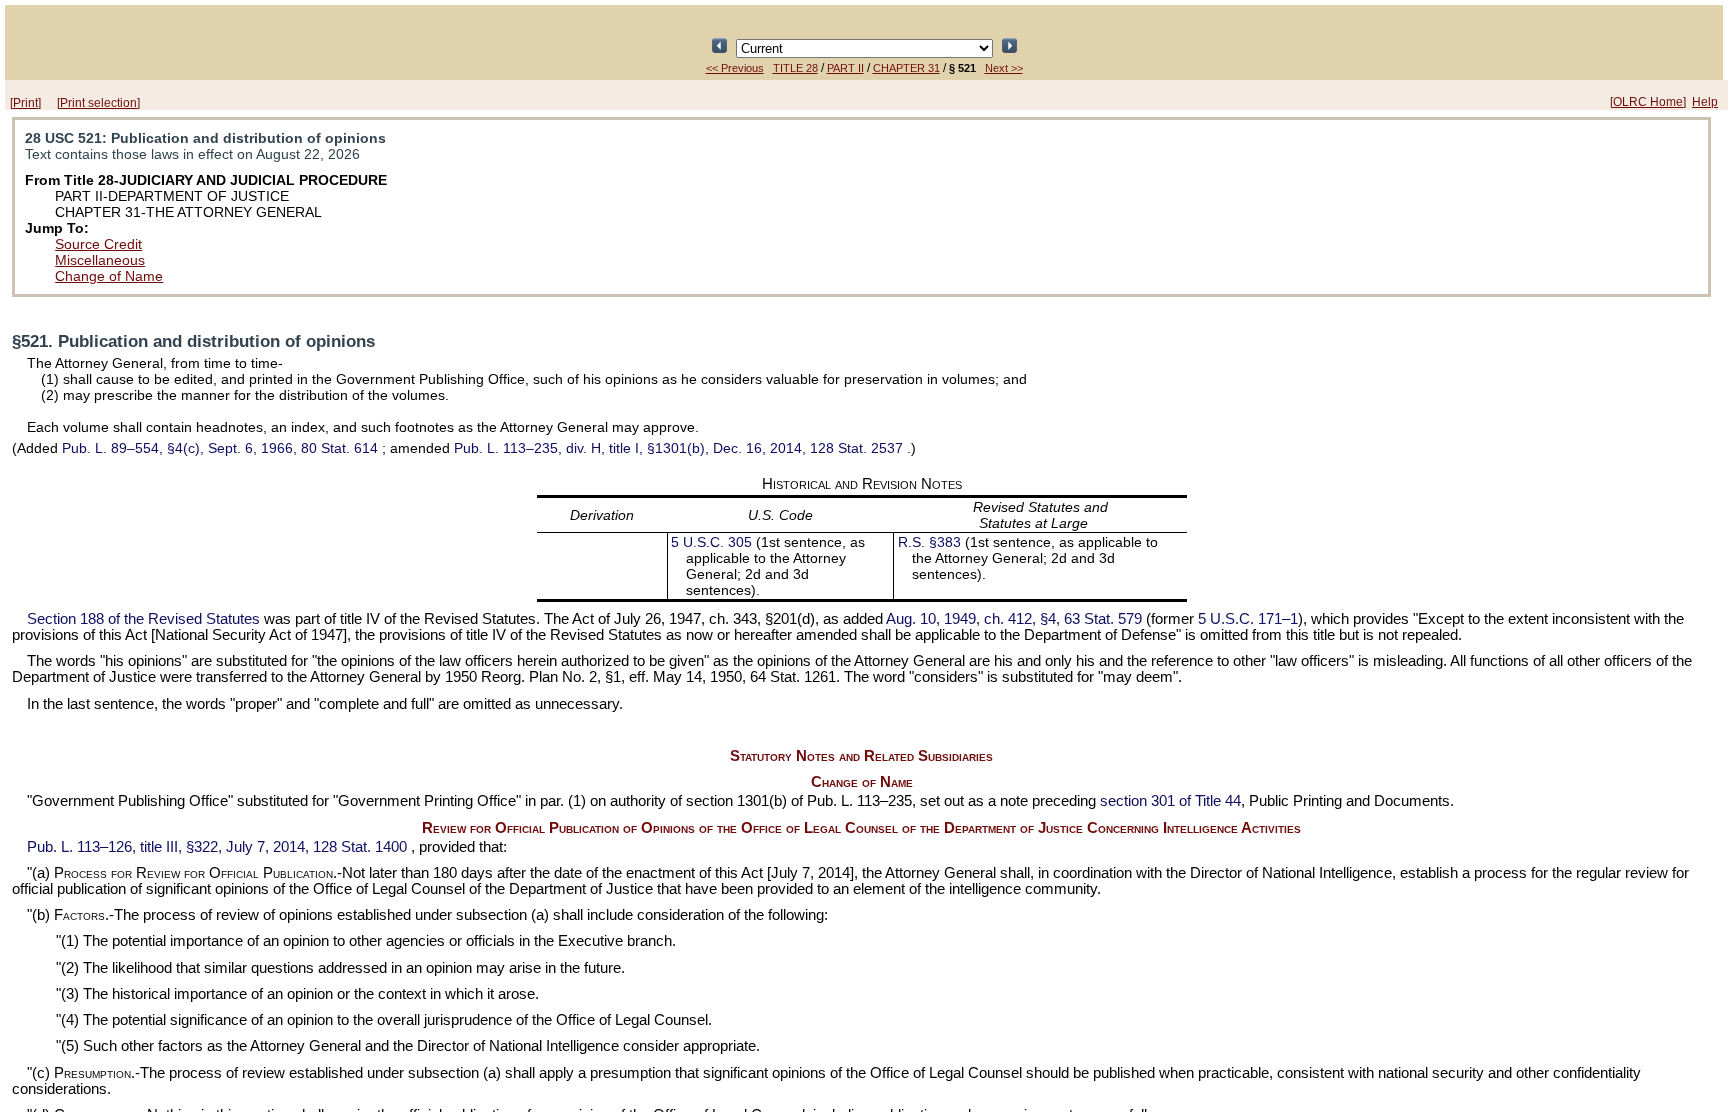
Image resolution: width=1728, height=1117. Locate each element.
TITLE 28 (795, 68)
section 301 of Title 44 (1170, 801)
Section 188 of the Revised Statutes (143, 619)
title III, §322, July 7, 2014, (217, 847)
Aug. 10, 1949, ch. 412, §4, (1014, 619)
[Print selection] (98, 103)
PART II (845, 68)
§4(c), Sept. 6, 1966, (220, 448)
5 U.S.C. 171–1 (1248, 619)
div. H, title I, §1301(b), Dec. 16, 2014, (678, 448)
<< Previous (735, 68)
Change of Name (109, 276)
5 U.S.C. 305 (713, 542)
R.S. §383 (929, 542)
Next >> (1004, 68)
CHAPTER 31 (906, 68)
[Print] (25, 103)
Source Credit (98, 244)
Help (1705, 102)
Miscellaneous (100, 260)
